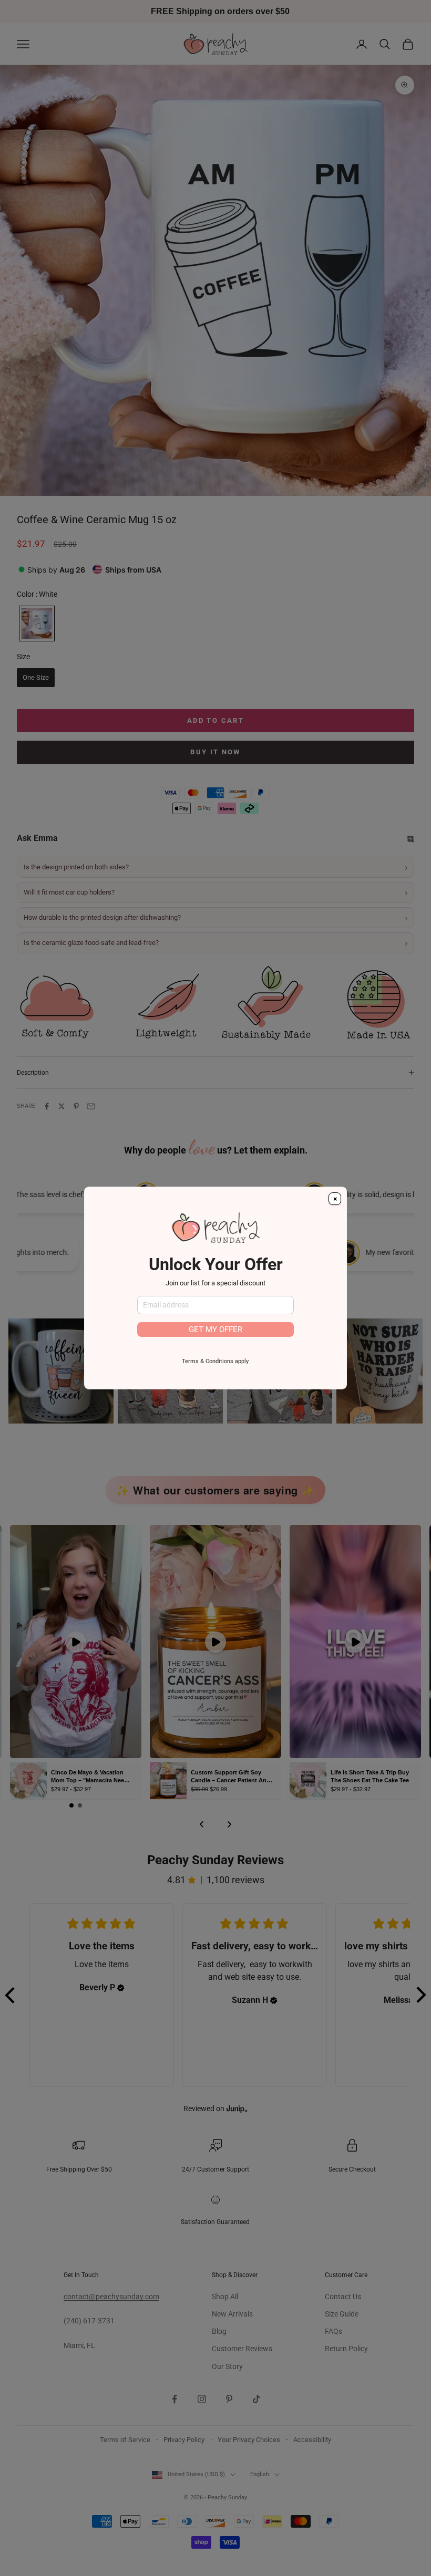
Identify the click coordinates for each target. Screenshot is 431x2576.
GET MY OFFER (215, 1329)
